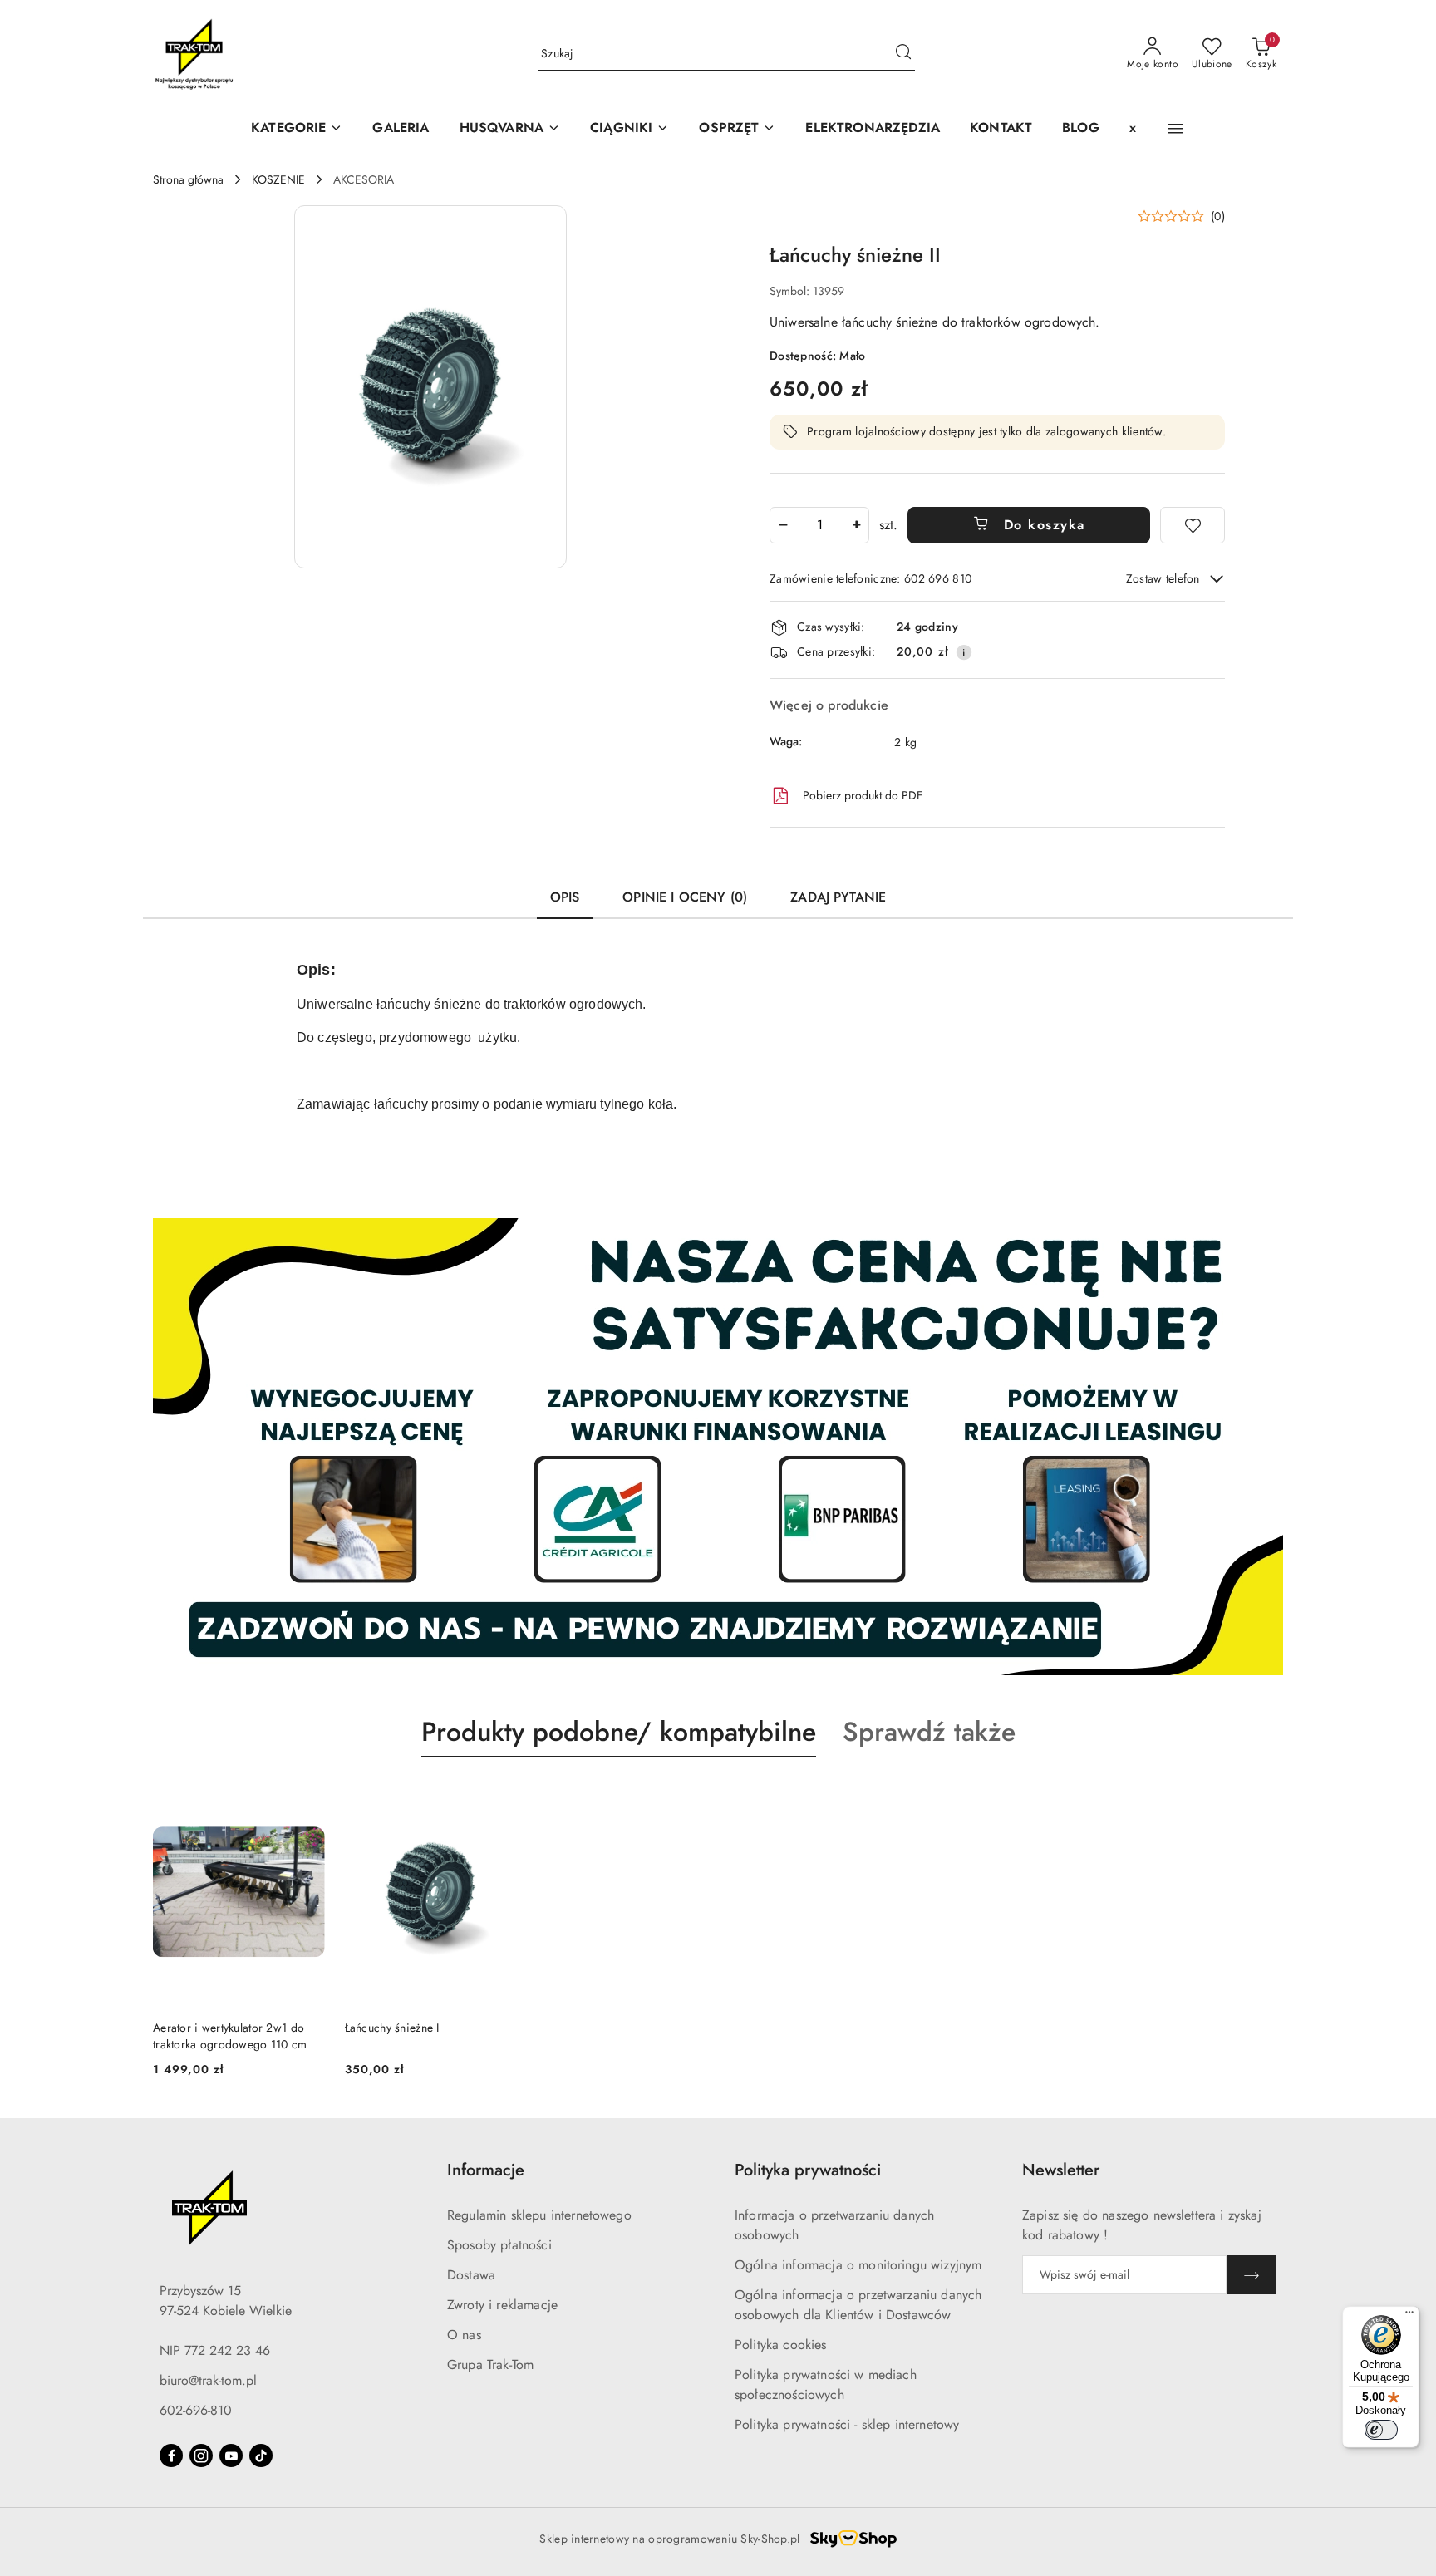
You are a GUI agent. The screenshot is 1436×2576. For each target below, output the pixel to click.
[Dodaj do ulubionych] (1193, 525)
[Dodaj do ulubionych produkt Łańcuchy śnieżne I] (497, 1797)
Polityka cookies (781, 2345)
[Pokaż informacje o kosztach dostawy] (964, 652)
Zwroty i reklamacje (502, 2305)
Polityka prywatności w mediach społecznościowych (826, 2384)
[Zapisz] (1252, 2275)
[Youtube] (231, 2456)
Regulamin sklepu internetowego (539, 2215)
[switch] (1381, 2430)
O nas (464, 2335)
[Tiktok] (261, 2456)
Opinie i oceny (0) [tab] (685, 897)
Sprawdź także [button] (929, 1732)
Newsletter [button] (1061, 2170)
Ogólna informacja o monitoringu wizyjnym (858, 2265)
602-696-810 (196, 2410)
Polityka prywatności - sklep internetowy (847, 2424)
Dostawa (471, 2275)
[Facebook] (171, 2456)
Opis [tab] (565, 897)
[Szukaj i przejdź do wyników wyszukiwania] (903, 54)
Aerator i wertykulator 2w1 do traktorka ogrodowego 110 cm (230, 2036)
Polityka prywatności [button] (808, 2170)
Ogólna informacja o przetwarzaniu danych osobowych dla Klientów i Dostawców (858, 2305)
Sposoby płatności (499, 2245)
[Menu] (1409, 2316)
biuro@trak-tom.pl (208, 2380)
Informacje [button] (486, 2170)
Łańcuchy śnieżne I (392, 2028)
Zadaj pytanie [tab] (838, 897)
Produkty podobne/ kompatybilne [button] (619, 1732)
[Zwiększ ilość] (856, 525)
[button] (510, 129)
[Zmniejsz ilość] (783, 525)
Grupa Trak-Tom (490, 2365)
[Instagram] (201, 2456)
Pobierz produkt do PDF (863, 795)
